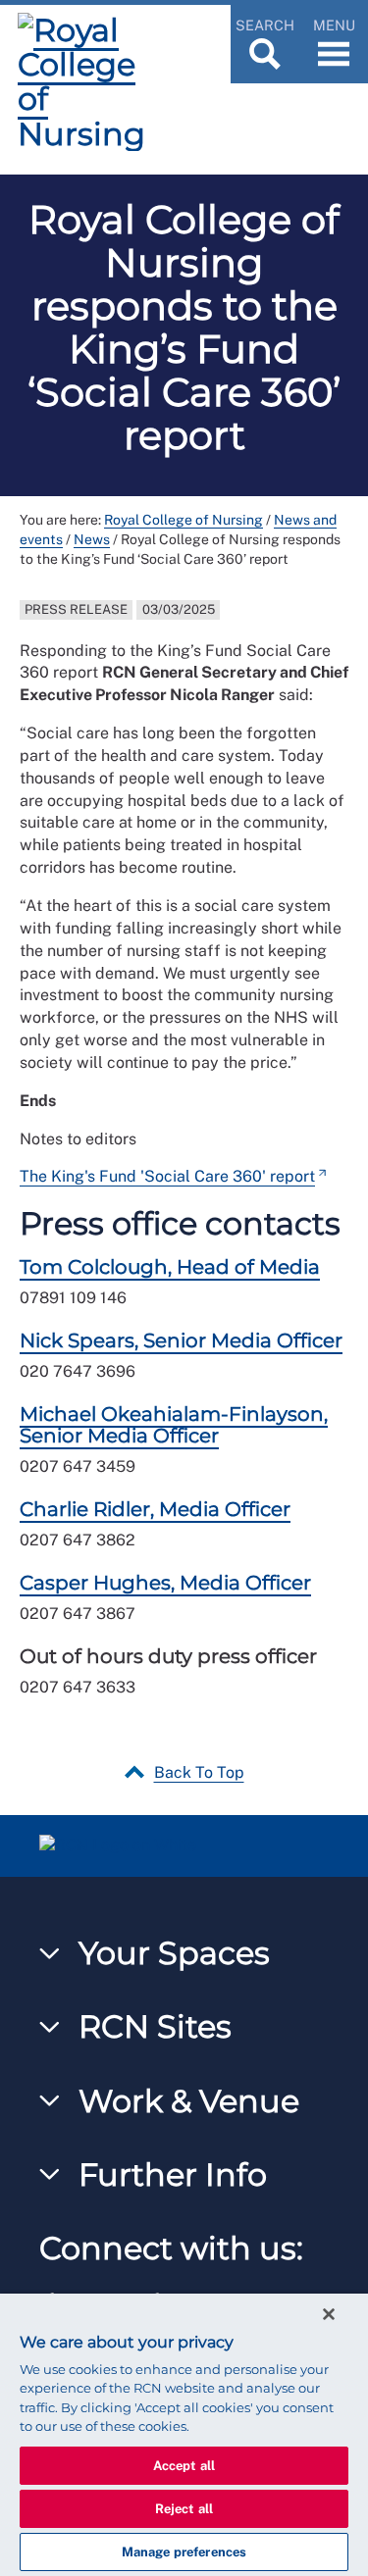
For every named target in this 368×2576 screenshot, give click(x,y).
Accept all (184, 2466)
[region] (184, 2435)
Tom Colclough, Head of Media (170, 1267)
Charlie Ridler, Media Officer (155, 1509)
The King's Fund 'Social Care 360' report (167, 1176)
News (92, 539)
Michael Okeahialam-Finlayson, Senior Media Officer (174, 1425)
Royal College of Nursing (184, 520)
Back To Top (199, 1772)
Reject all (184, 2509)
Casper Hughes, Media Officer (165, 1583)
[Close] (329, 2314)
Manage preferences (184, 2552)
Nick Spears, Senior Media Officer (181, 1340)
